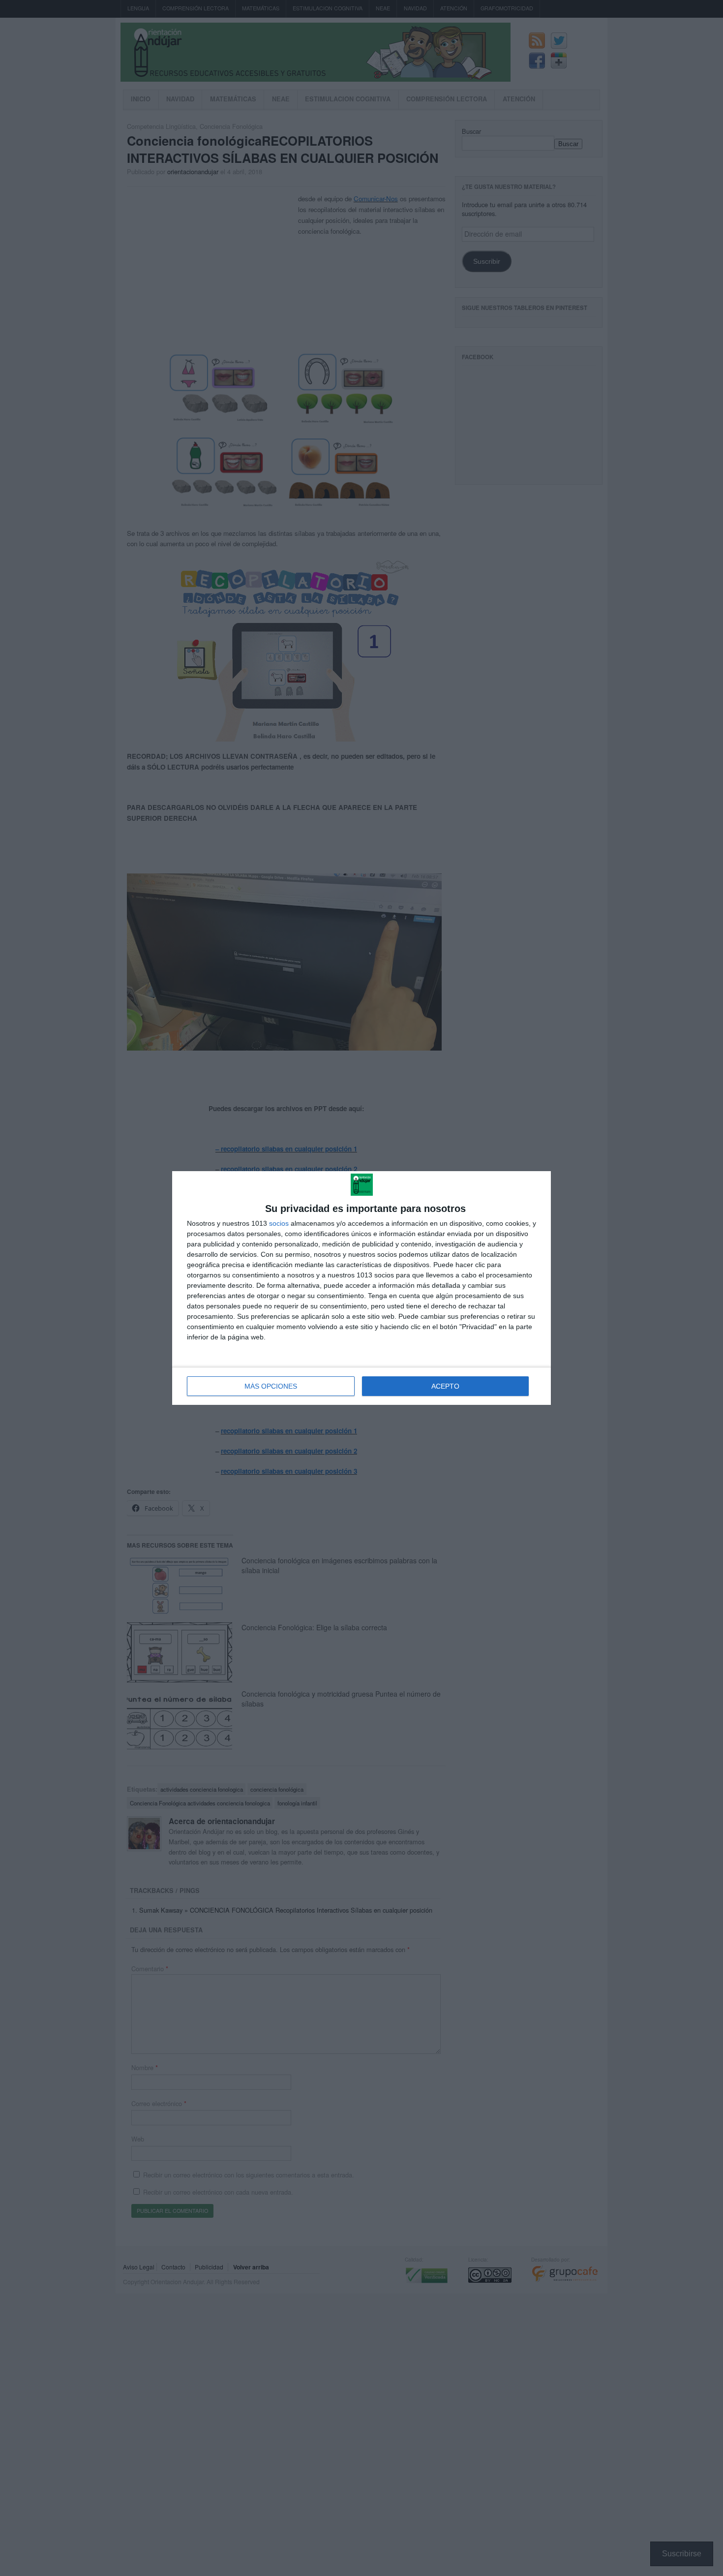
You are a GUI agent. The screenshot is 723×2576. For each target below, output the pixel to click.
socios (279, 1223)
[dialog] (361, 1288)
